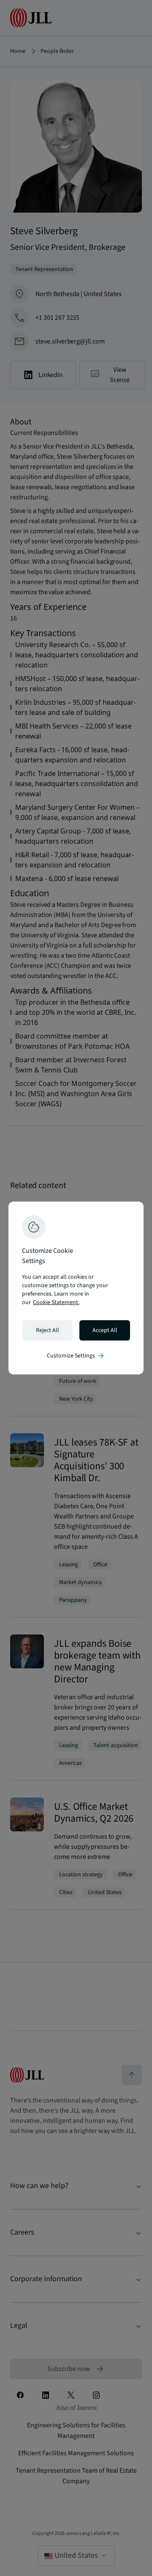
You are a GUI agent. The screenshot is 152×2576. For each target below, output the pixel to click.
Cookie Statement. (56, 1302)
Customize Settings (76, 1356)
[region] (76, 1288)
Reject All (47, 1330)
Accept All (105, 1330)
